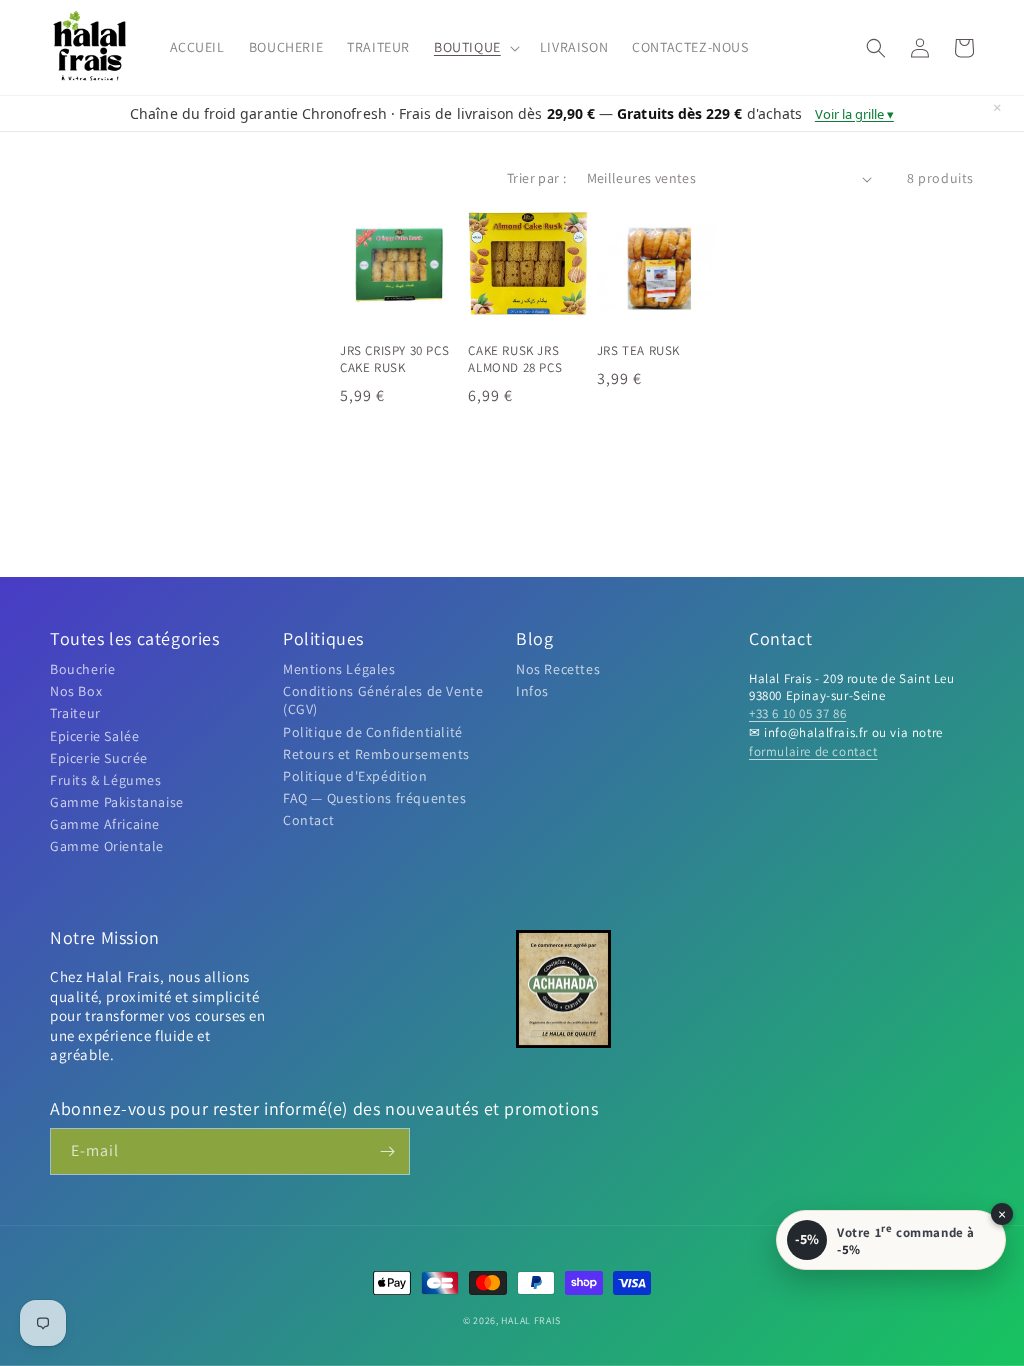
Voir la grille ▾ (854, 114)
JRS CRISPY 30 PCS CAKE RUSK (394, 359)
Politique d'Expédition (355, 776)
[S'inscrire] (387, 1151)
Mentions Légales (339, 669)
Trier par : (536, 178)
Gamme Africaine (105, 824)
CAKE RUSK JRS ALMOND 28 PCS (515, 359)
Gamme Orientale (107, 846)
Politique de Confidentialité (373, 732)
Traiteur (75, 713)
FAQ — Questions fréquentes (375, 798)
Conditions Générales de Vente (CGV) (383, 700)
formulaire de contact (813, 751)
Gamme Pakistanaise (117, 802)
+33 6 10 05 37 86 (797, 713)
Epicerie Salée (94, 736)
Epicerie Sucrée (99, 758)
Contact (308, 820)
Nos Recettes (558, 669)
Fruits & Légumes (106, 780)
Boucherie (82, 669)
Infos (532, 691)
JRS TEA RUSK (638, 351)
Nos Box (76, 691)
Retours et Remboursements (376, 754)
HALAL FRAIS (531, 1320)
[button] (475, 47)
